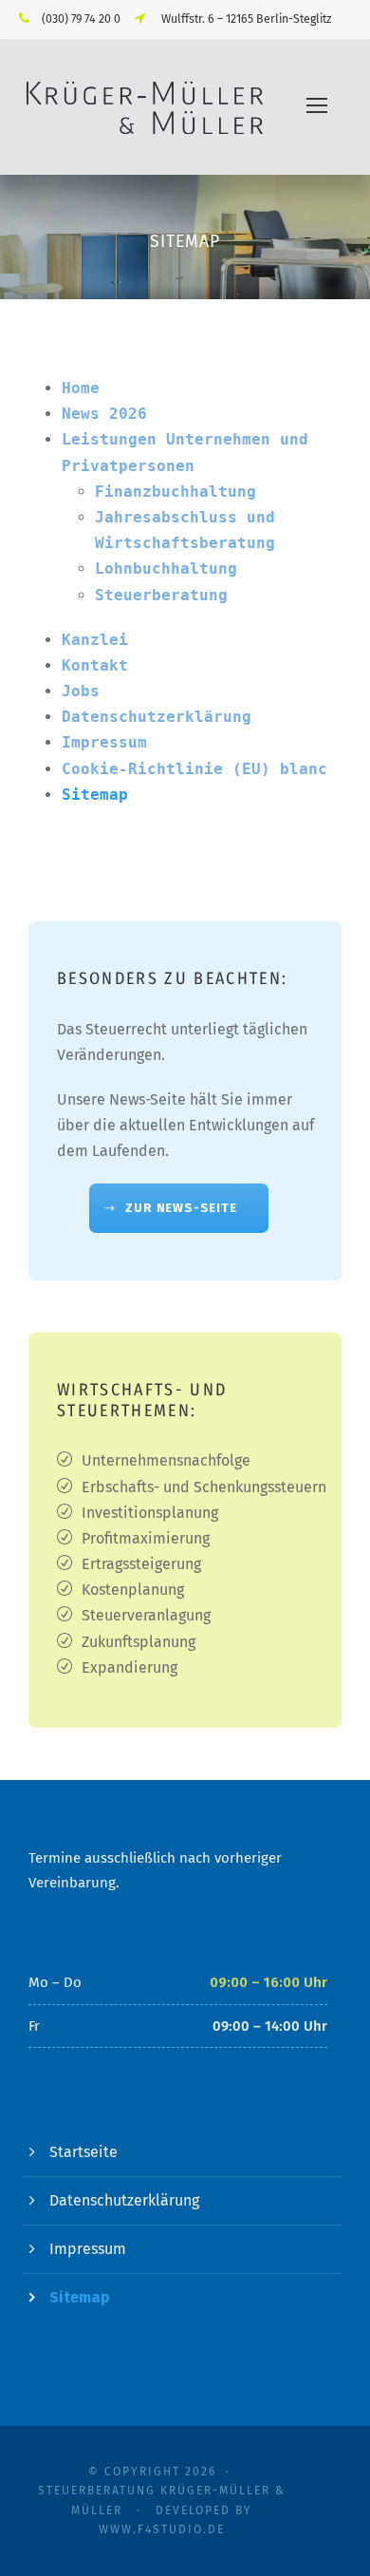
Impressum (104, 742)
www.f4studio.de (162, 2529)
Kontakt (95, 665)
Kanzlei (95, 640)
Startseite (83, 2152)
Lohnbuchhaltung (166, 568)
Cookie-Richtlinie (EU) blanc (194, 769)
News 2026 (104, 414)
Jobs (81, 691)
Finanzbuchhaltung (176, 492)
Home (81, 388)
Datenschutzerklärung (157, 717)
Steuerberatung (161, 595)
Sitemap (95, 795)
